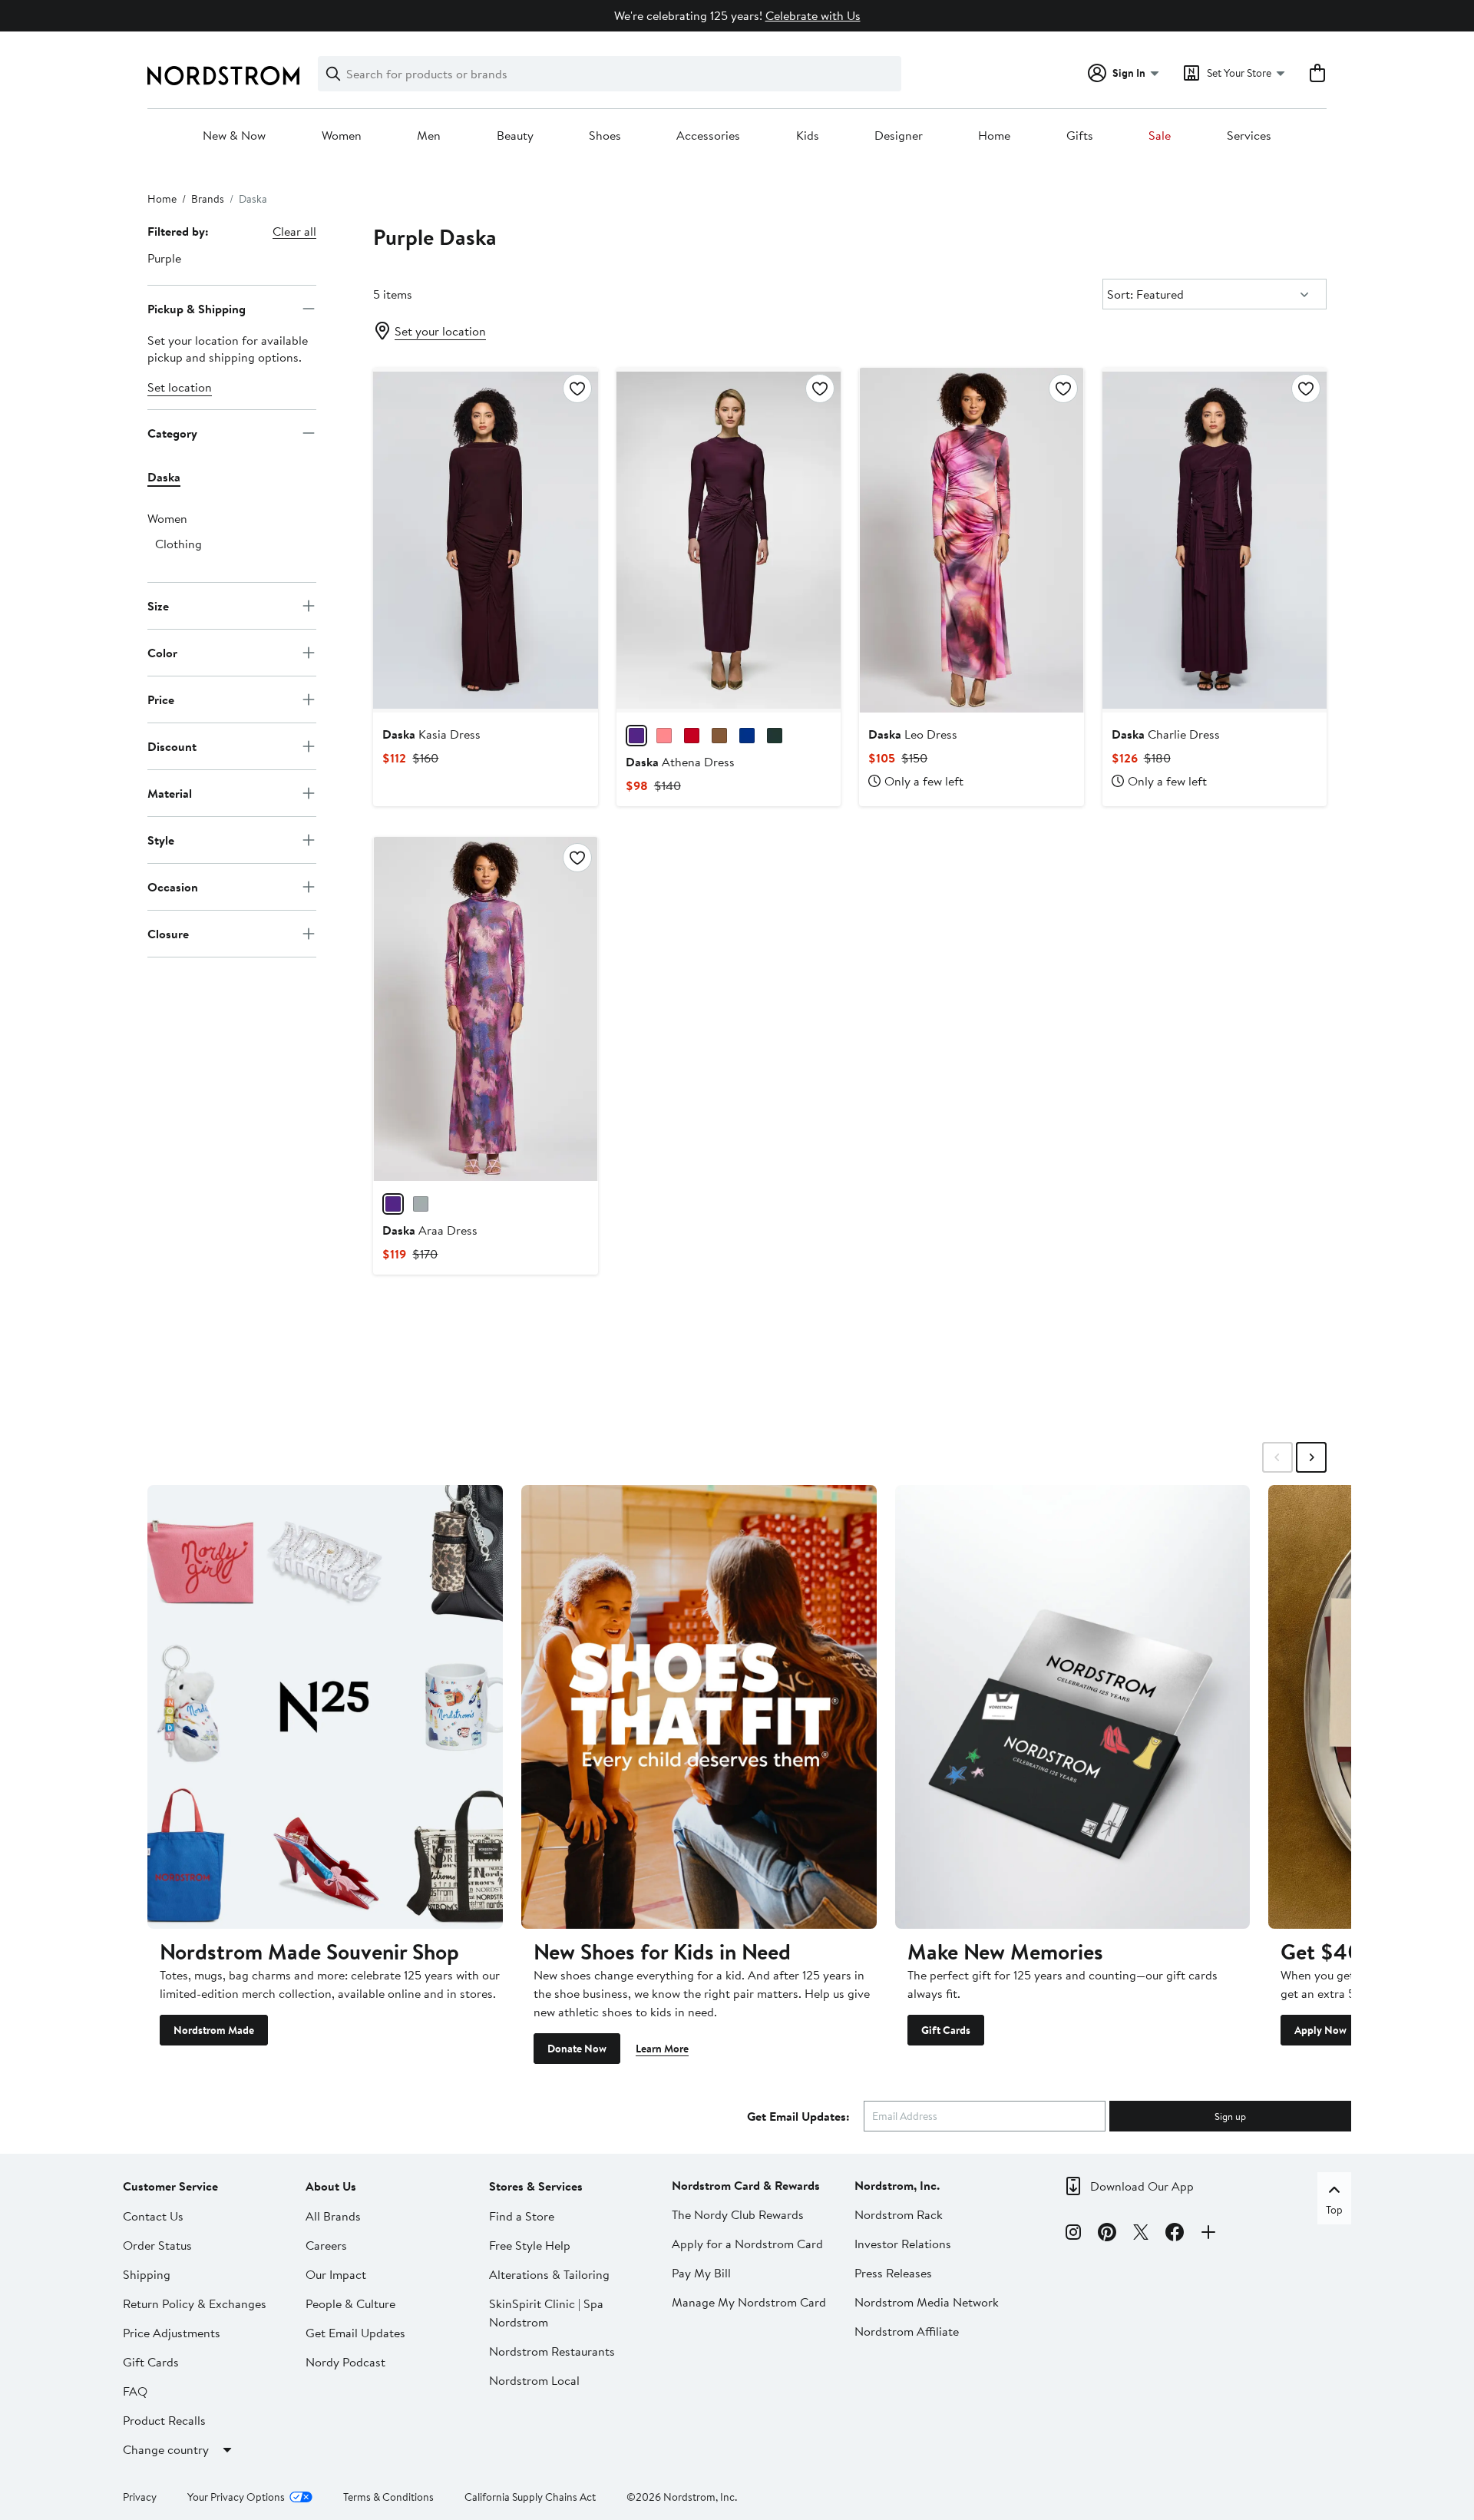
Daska (164, 477)
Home (994, 136)
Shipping (147, 2274)
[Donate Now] (699, 1707)
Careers (326, 2245)
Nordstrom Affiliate (907, 2331)
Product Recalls (164, 2420)
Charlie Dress (1166, 734)
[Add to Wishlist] (577, 389)
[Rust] (692, 736)
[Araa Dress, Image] (485, 1009)
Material (170, 792)
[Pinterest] (1107, 2234)
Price (161, 699)
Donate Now (577, 2049)
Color (162, 652)
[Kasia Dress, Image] (485, 540)
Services (1249, 136)
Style (161, 839)
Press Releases (893, 2273)
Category (172, 432)
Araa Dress (430, 1230)
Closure (168, 933)
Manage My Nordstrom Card (749, 2302)
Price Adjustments (172, 2333)
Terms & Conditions (388, 2497)
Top (1334, 2210)
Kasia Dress (431, 734)
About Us (331, 2186)
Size (158, 605)
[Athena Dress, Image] (729, 540)
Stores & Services (536, 2186)
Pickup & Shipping (197, 308)
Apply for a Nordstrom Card (747, 2244)
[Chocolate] (719, 736)
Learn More (662, 2049)
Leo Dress (913, 734)
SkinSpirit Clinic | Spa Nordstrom (546, 2313)
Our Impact (336, 2274)
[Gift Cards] (1073, 1707)
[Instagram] (1073, 2234)
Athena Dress (680, 762)
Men (429, 136)
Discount (172, 746)
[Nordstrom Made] (325, 1707)
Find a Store (522, 2216)
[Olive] (775, 736)
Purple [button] (164, 258)
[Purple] (393, 1204)
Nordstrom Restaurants (552, 2351)
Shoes (605, 136)
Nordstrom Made (214, 2030)
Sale (1160, 136)
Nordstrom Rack (899, 2214)
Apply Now (1320, 2030)
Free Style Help (530, 2245)
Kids (808, 136)
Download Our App (1142, 2186)
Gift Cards (946, 2030)
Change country (166, 2449)
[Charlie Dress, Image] (1215, 540)
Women (342, 136)
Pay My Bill (701, 2273)
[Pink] (664, 736)
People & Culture (350, 2303)
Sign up (1230, 2116)
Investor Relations (903, 2244)
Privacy (140, 2497)
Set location (180, 387)
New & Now (234, 136)
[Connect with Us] (1208, 2234)
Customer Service (170, 2186)
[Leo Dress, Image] (971, 540)
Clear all (294, 231)
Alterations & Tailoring (549, 2274)
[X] (1141, 2234)
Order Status (157, 2245)
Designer (899, 136)
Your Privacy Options (236, 2497)
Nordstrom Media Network (927, 2302)
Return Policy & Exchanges (195, 2303)
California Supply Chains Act (530, 2497)
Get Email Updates (355, 2333)
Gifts (1080, 136)
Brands (208, 199)
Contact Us (153, 2216)
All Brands (333, 2216)
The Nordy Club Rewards (738, 2214)
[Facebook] (1175, 2234)
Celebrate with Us (813, 15)
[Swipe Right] (1311, 1457)
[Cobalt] (747, 736)
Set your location (440, 331)
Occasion (173, 886)
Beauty (515, 136)
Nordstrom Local (534, 2380)
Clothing (178, 544)
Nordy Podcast (345, 2362)
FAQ (135, 2391)
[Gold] (421, 1204)
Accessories (708, 136)
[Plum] (636, 736)
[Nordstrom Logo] (223, 76)
